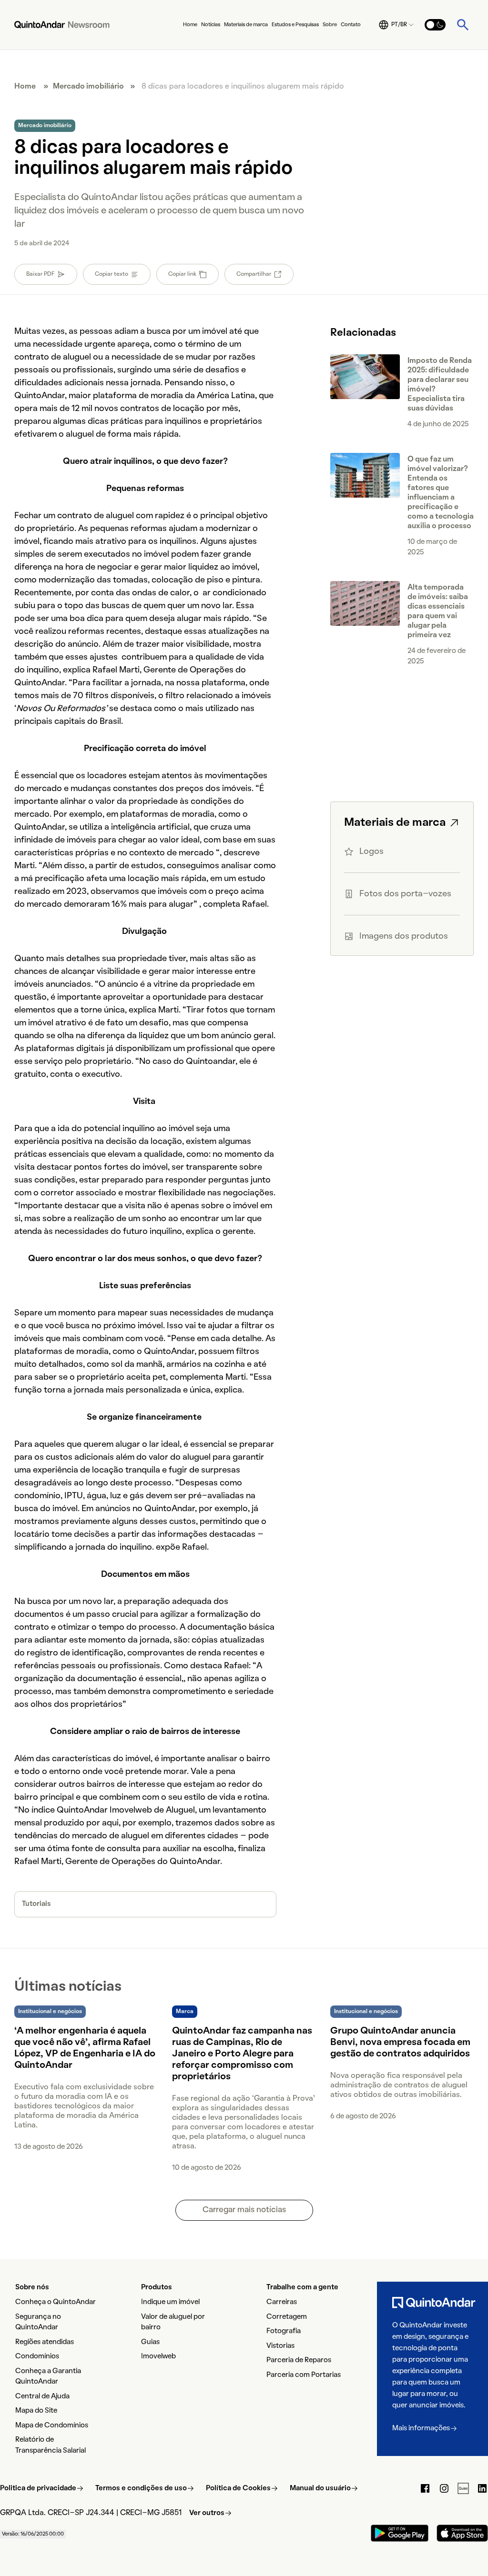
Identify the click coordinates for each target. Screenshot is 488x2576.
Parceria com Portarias (304, 2375)
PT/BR (399, 25)
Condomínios (37, 2356)
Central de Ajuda (42, 2396)
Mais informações (421, 2428)
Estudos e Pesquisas (295, 25)
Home (190, 25)
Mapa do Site (36, 2411)
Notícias (211, 25)
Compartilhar (254, 274)
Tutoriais (36, 1904)
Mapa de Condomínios (52, 2426)
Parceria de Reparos (299, 2360)
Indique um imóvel (170, 2302)
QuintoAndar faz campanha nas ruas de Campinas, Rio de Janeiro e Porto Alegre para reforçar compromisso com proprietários (242, 2054)
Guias (150, 2342)
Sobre (330, 25)
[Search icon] (463, 25)
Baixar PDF (41, 274)
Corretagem (287, 2317)
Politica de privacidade (38, 2488)
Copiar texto (112, 274)
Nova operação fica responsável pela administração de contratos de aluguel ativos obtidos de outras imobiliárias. (399, 2085)
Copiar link (182, 274)
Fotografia (284, 2331)
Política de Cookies (238, 2488)
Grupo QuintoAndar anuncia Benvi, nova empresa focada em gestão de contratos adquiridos (400, 2043)
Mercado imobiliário (88, 87)
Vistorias (280, 2346)
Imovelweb (158, 2356)
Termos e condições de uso (141, 2488)
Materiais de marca (246, 25)
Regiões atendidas (45, 2342)
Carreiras (282, 2302)
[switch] (435, 25)
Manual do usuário (320, 2488)
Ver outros (207, 2513)
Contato (351, 25)
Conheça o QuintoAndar (56, 2302)
